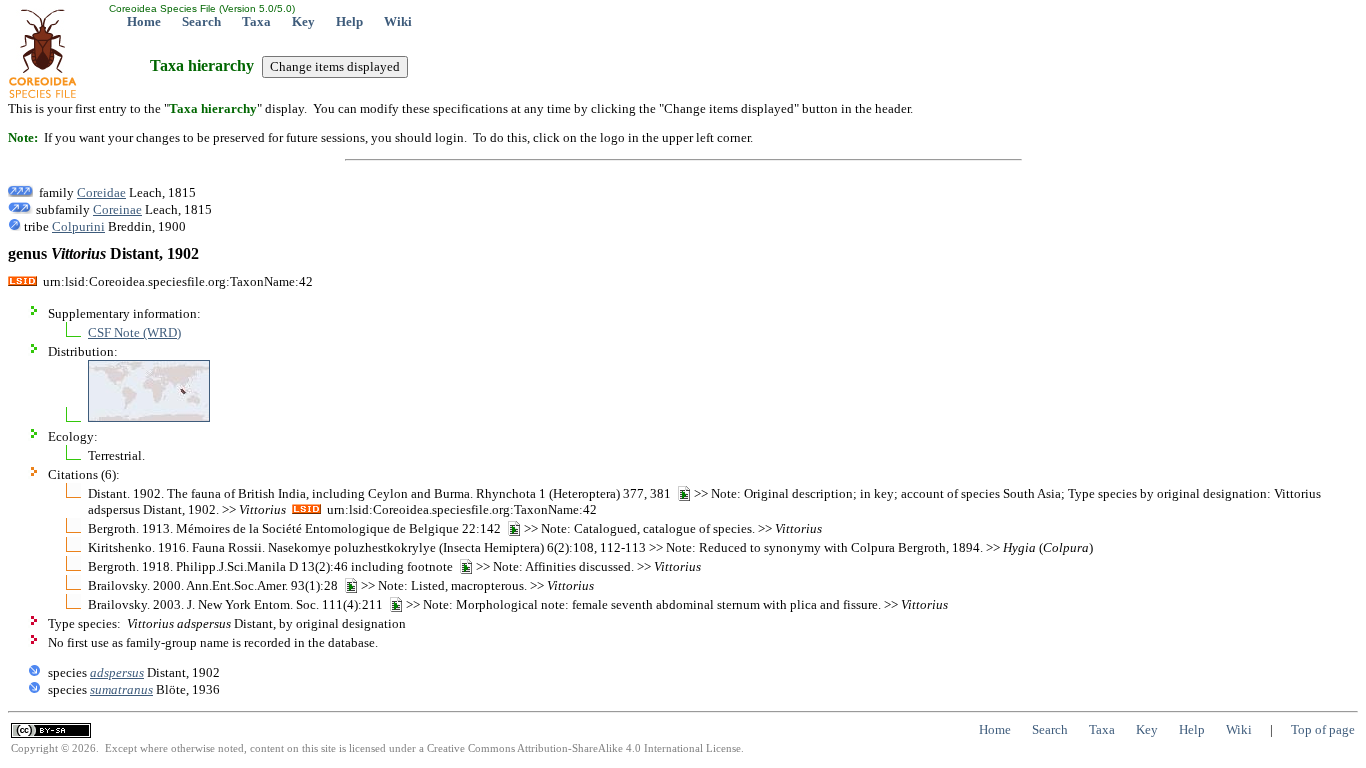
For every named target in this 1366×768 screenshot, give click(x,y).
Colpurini (78, 226)
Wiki (398, 21)
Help (349, 21)
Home (144, 21)
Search (201, 21)
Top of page (1323, 729)
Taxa (256, 21)
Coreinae (117, 209)
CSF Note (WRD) (134, 332)
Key (303, 21)
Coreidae (101, 192)
